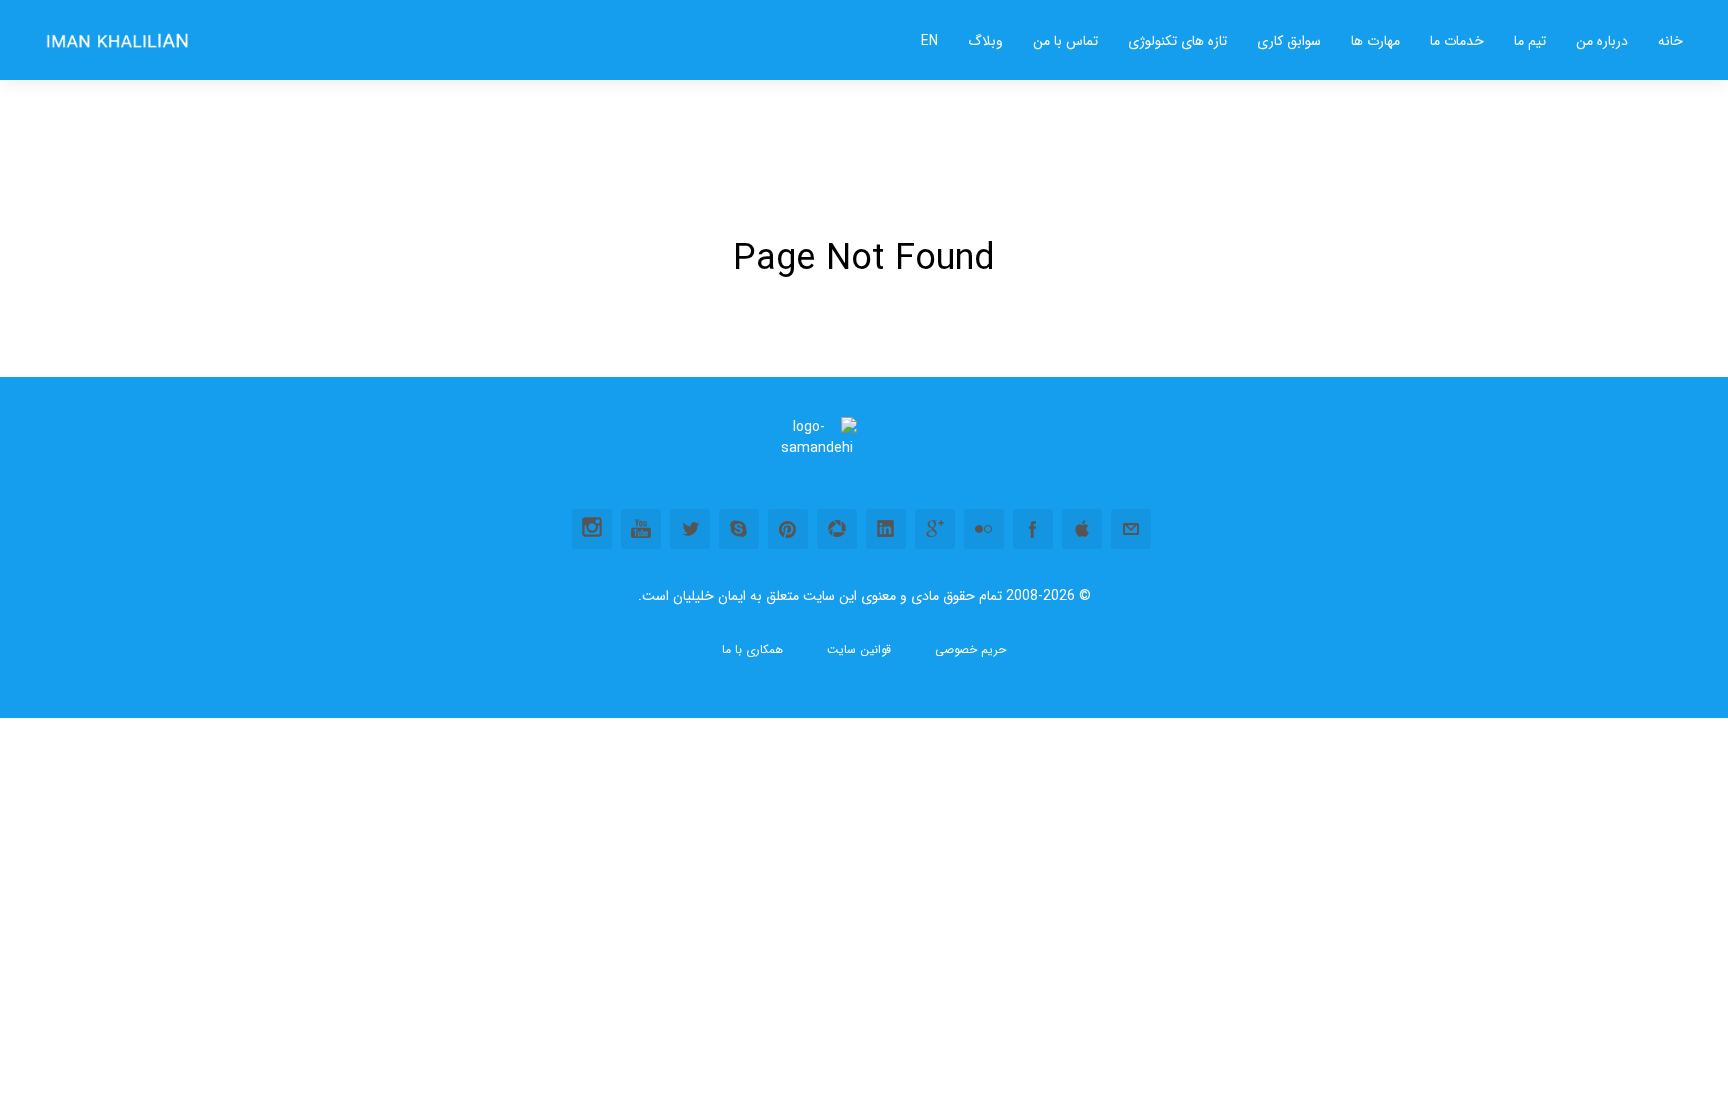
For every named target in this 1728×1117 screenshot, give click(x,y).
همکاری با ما (752, 650)
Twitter (690, 529)
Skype (739, 529)
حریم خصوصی (970, 650)
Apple (1082, 529)
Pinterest (788, 529)
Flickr (984, 529)
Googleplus (935, 529)
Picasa (837, 529)
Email (1131, 529)
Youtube (641, 529)
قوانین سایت (859, 650)
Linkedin (886, 529)
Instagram (592, 529)
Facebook (1033, 529)
